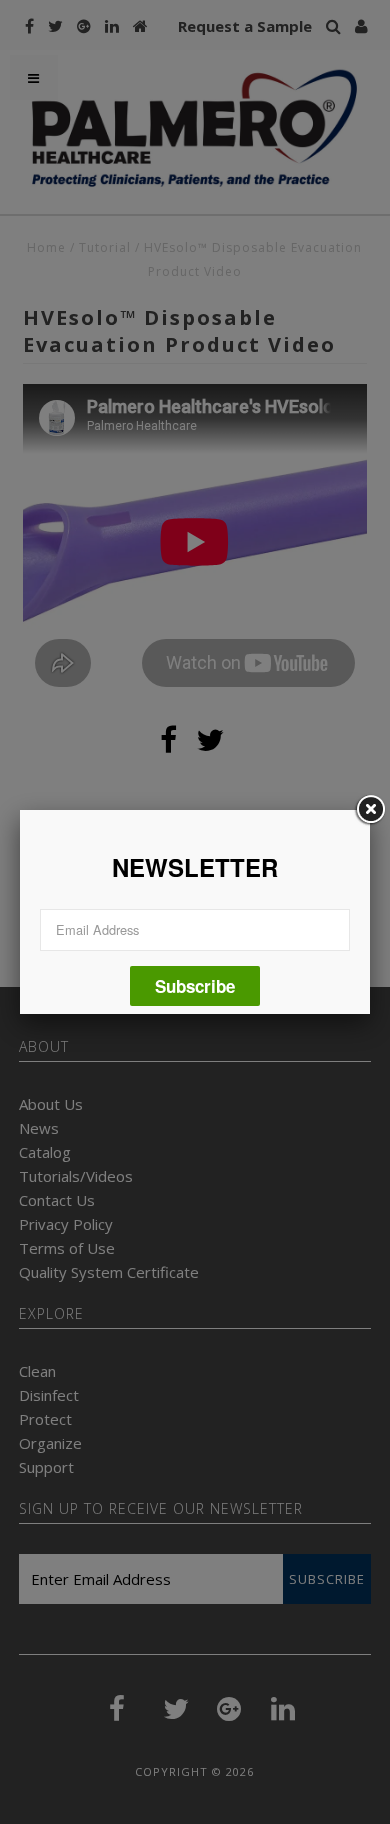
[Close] (370, 810)
